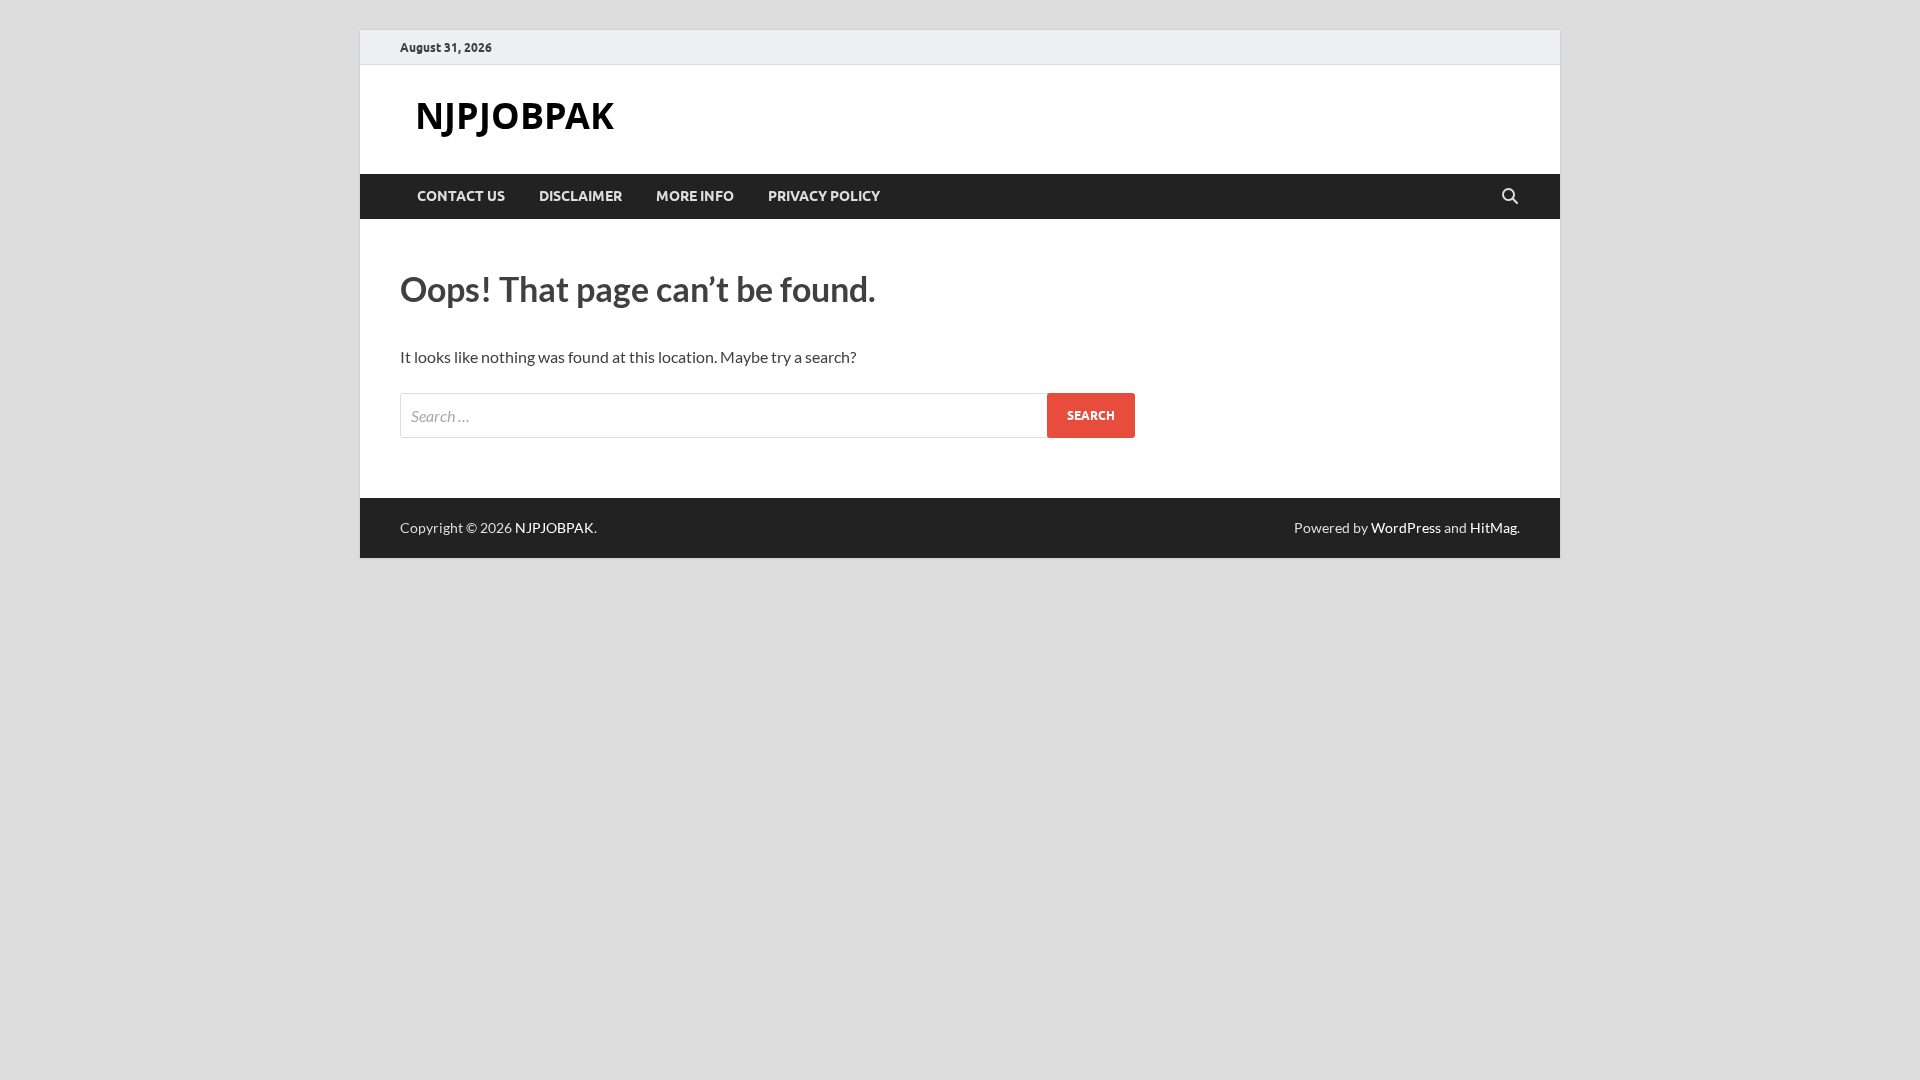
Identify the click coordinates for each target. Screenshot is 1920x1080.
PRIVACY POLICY (824, 196)
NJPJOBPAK (514, 115)
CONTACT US (461, 196)
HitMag (1493, 527)
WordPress (1406, 527)
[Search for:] (767, 415)
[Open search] (1510, 197)
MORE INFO (695, 196)
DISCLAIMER (580, 196)
